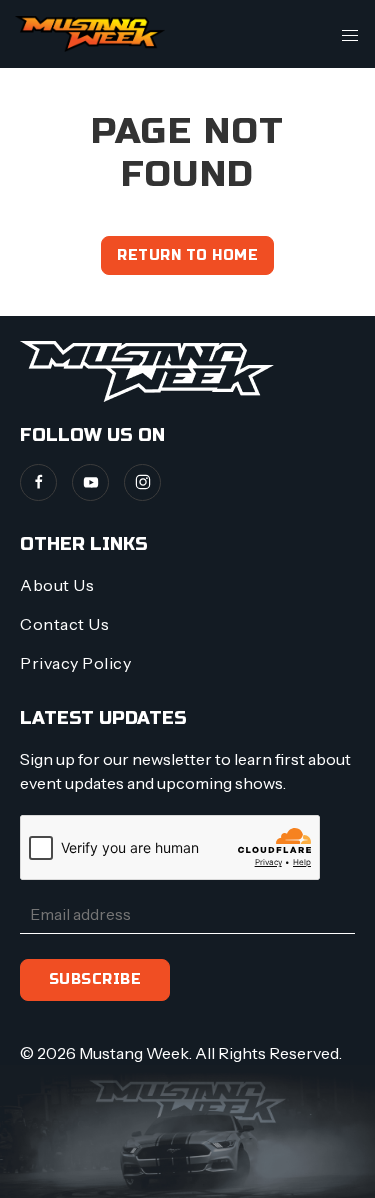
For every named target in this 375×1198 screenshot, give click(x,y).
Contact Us (64, 624)
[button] (350, 34)
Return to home (187, 255)
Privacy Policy (75, 663)
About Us (57, 585)
